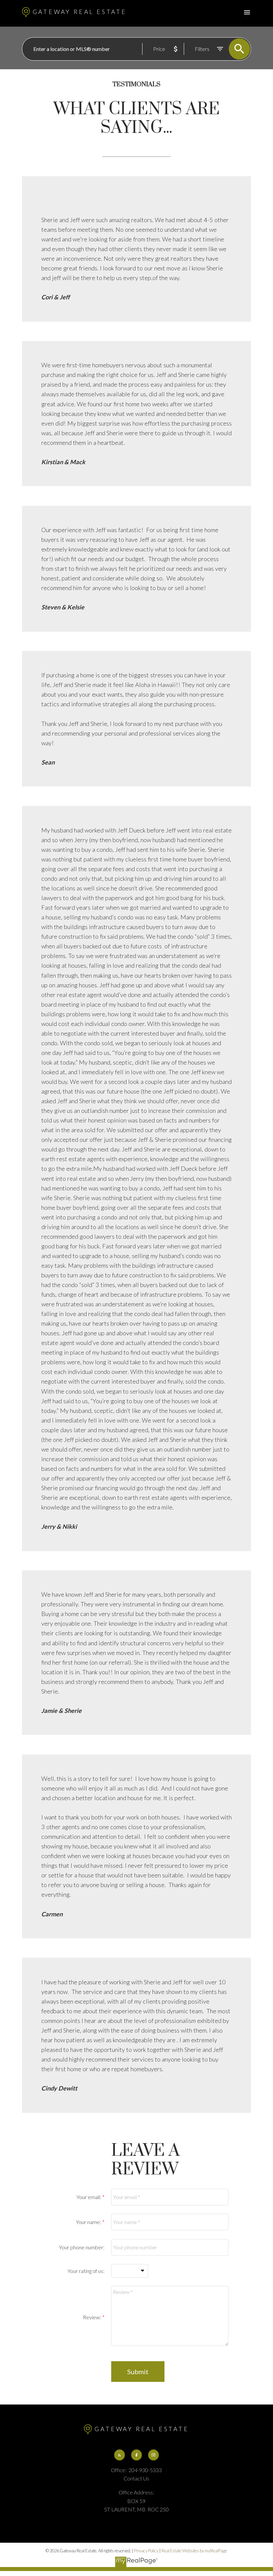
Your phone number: (82, 2247)
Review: (93, 2317)
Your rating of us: (86, 2271)
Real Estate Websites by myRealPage (194, 2551)
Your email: (89, 2197)
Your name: (89, 2222)
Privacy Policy (146, 2551)
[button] (120, 2455)
